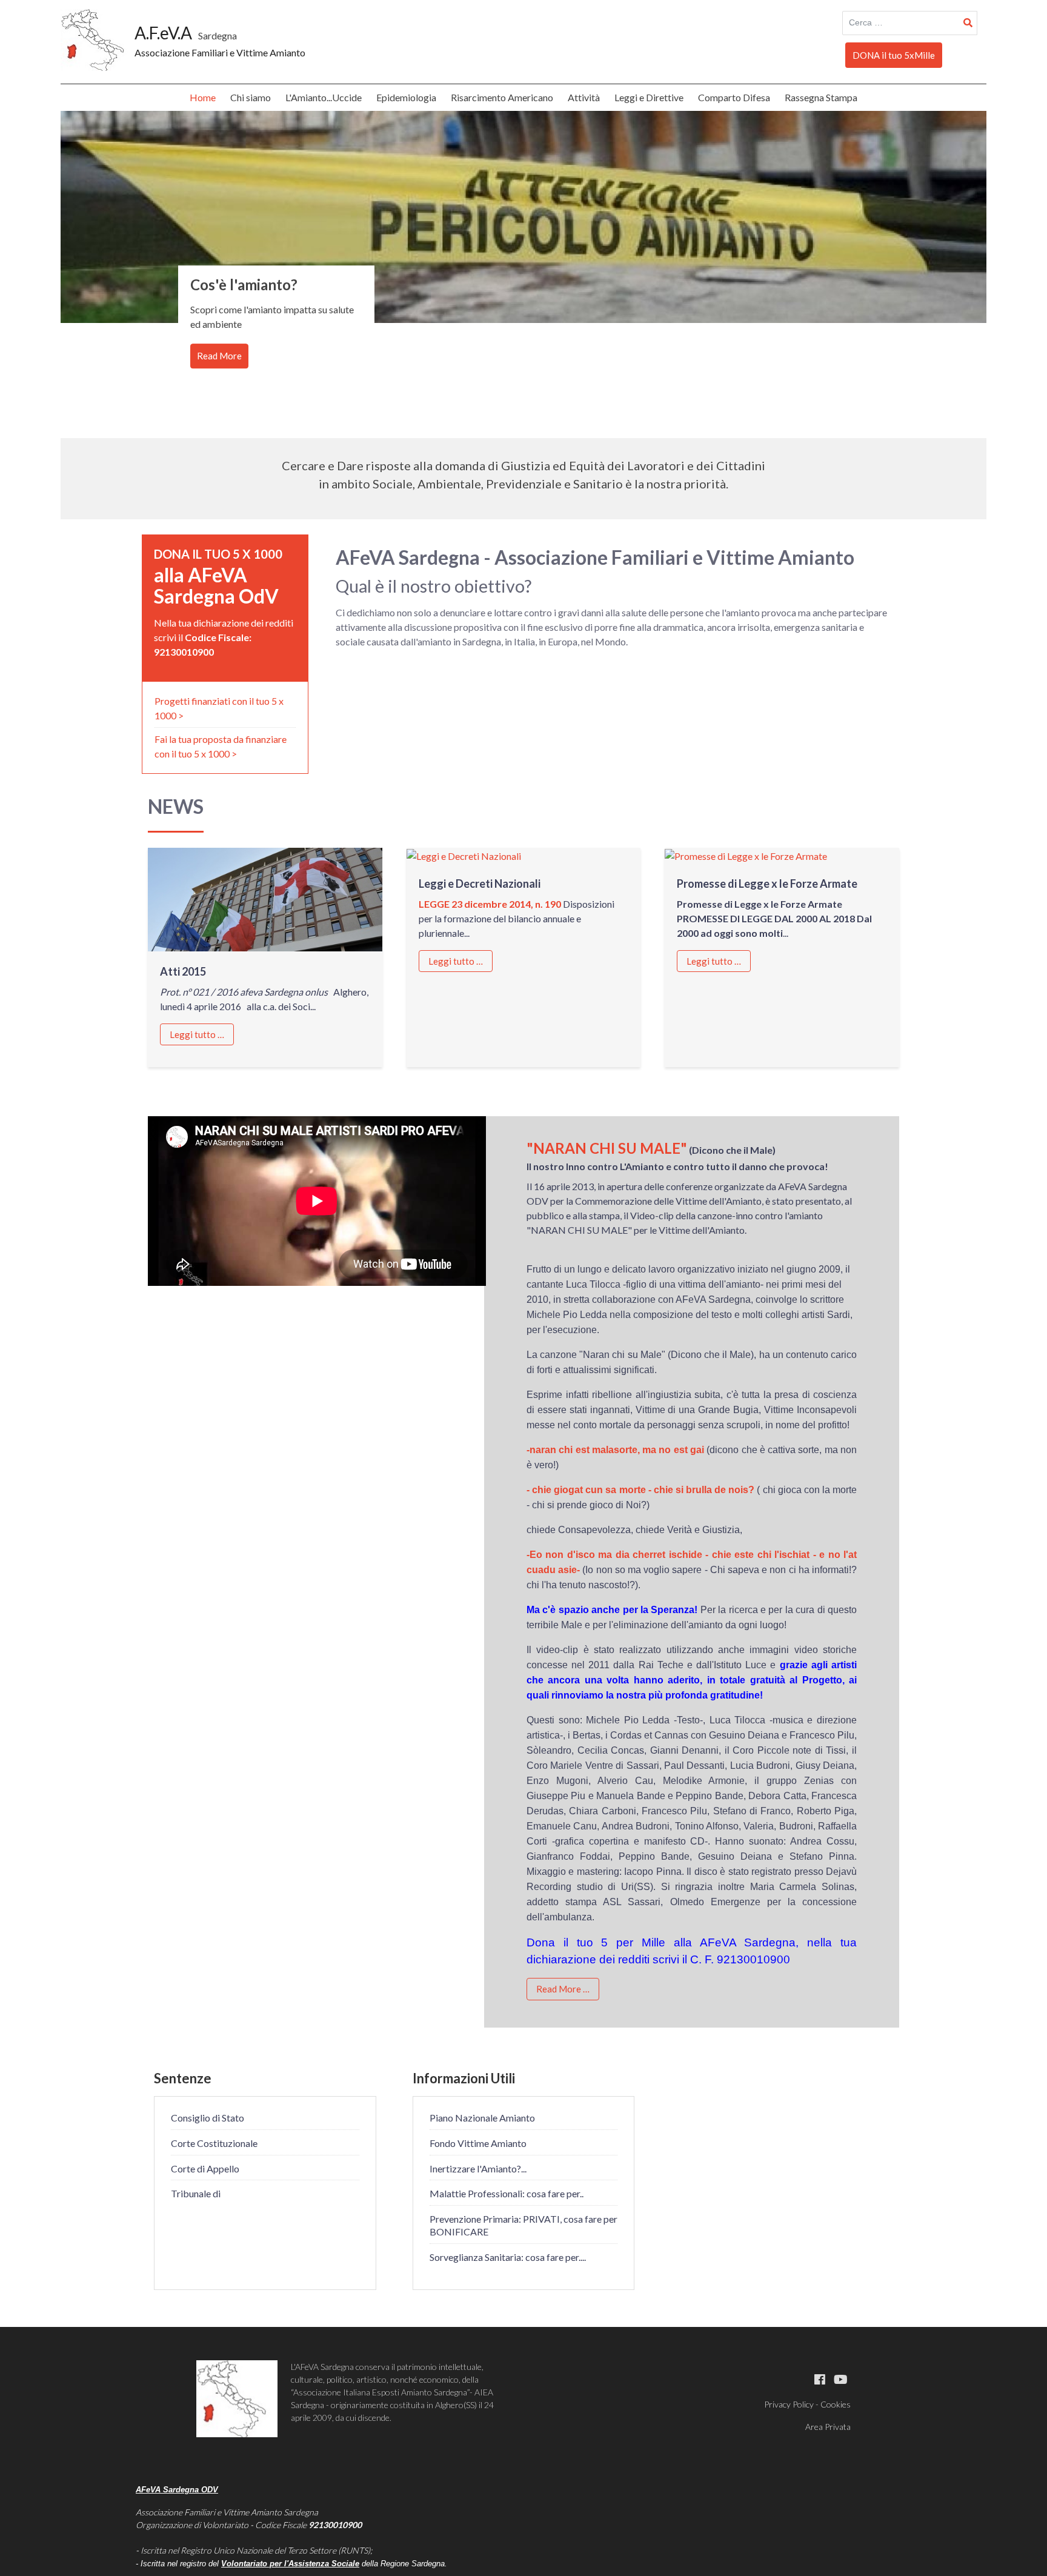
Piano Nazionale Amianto (482, 2118)
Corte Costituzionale (214, 2143)
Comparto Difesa (734, 97)
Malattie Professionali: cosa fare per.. (507, 2193)
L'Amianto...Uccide (324, 97)
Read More (219, 356)
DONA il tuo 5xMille (894, 55)
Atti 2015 (183, 971)
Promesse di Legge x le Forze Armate (767, 884)
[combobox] (910, 23)
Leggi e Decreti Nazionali (480, 884)
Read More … (563, 1989)
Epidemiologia (406, 97)
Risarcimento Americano (502, 97)
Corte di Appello (205, 2168)
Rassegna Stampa (821, 97)
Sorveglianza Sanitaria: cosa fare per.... (508, 2257)
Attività (584, 97)
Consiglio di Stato (208, 2118)
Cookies (836, 2404)
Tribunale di (196, 2193)
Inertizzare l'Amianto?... (478, 2168)
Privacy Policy (789, 2404)
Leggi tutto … (197, 1034)
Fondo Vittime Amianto (478, 2143)
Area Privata (828, 2427)
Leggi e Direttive (649, 97)
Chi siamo (251, 97)
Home (203, 97)
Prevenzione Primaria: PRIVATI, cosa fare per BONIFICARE (523, 2225)
